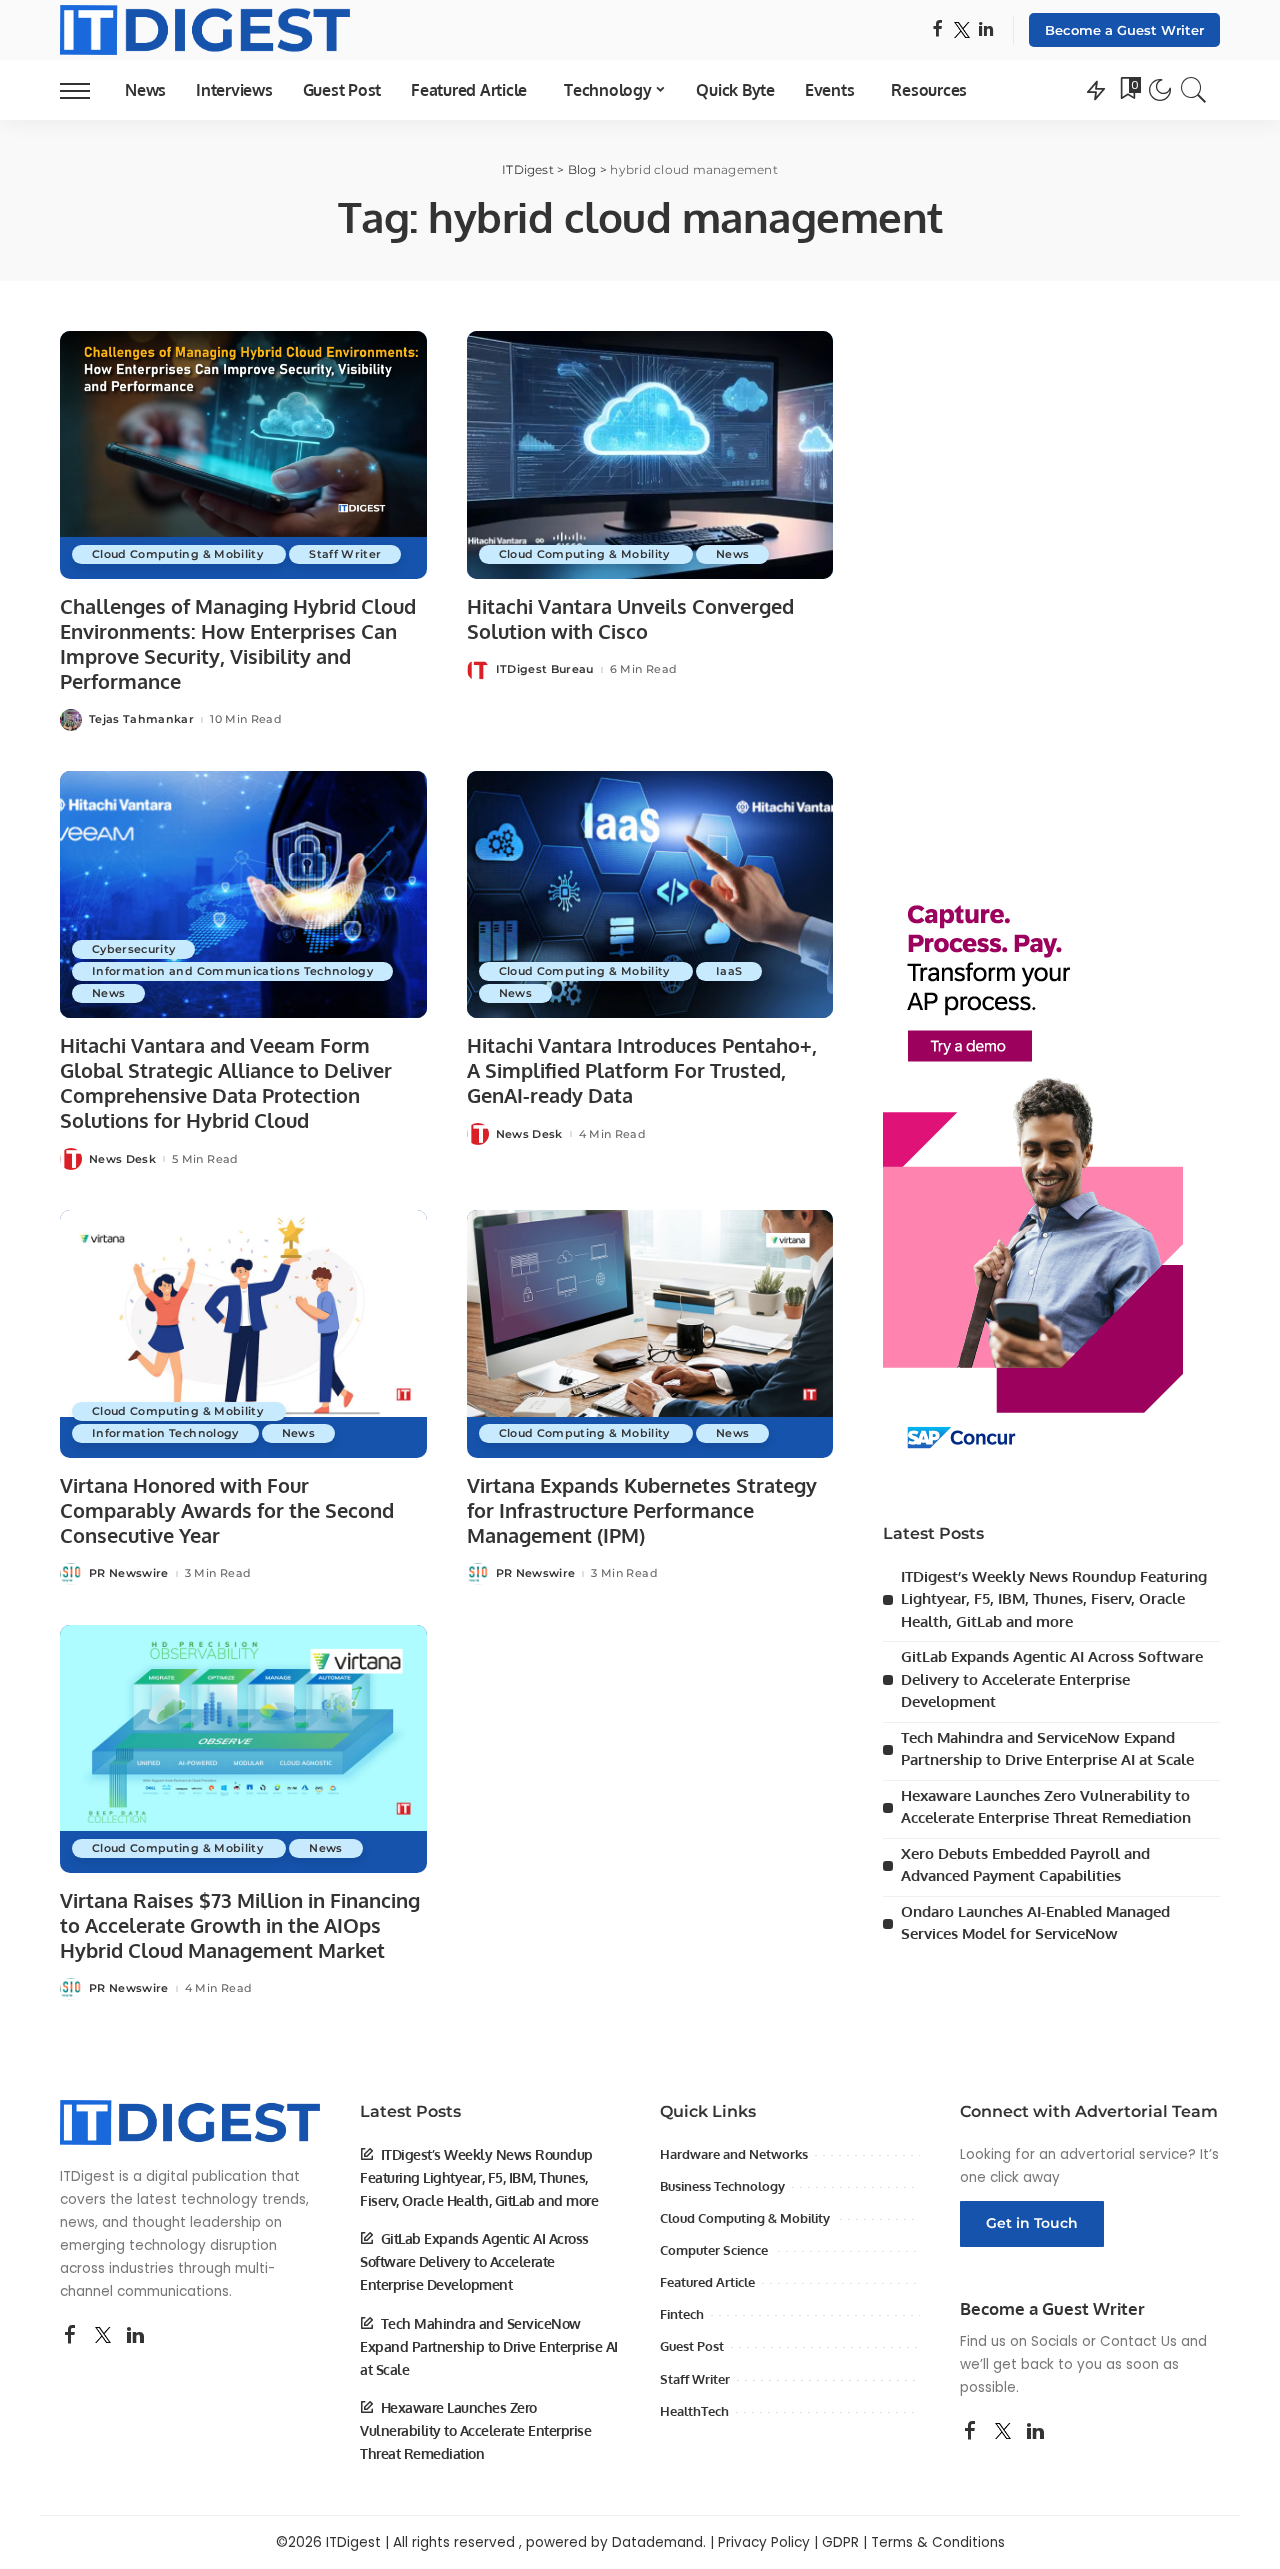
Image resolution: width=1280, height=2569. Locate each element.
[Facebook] (937, 30)
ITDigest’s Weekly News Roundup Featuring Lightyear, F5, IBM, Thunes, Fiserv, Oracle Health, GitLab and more (1054, 1599)
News (732, 554)
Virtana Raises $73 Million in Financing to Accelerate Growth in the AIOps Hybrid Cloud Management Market (240, 1925)
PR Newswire (129, 1573)
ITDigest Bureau (545, 669)
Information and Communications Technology (232, 971)
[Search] (1194, 90)
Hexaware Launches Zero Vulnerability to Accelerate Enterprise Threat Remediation (475, 2430)
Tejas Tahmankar (141, 719)
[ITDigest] (205, 30)
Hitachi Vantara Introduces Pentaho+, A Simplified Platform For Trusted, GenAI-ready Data (642, 1070)
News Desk (122, 1159)
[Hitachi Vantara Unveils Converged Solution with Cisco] (650, 455)
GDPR (840, 2542)
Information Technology (165, 1433)
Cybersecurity (133, 949)
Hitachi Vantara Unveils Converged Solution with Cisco (630, 618)
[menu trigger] (85, 90)
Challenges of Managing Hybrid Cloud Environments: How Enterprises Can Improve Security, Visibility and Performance (238, 643)
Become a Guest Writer (1124, 30)
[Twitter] (962, 30)
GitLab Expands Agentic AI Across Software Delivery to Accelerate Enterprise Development (1052, 1679)
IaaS (729, 971)
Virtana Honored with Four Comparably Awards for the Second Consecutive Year (227, 1510)
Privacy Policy (764, 2542)
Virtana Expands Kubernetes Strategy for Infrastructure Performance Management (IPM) (642, 1510)
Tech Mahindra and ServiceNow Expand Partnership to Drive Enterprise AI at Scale (489, 2346)
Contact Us (1138, 2341)
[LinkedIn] (986, 30)
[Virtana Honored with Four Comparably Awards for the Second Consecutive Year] (243, 1334)
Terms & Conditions (938, 2542)
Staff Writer (345, 554)
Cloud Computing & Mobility (179, 554)
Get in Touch (1032, 2223)
